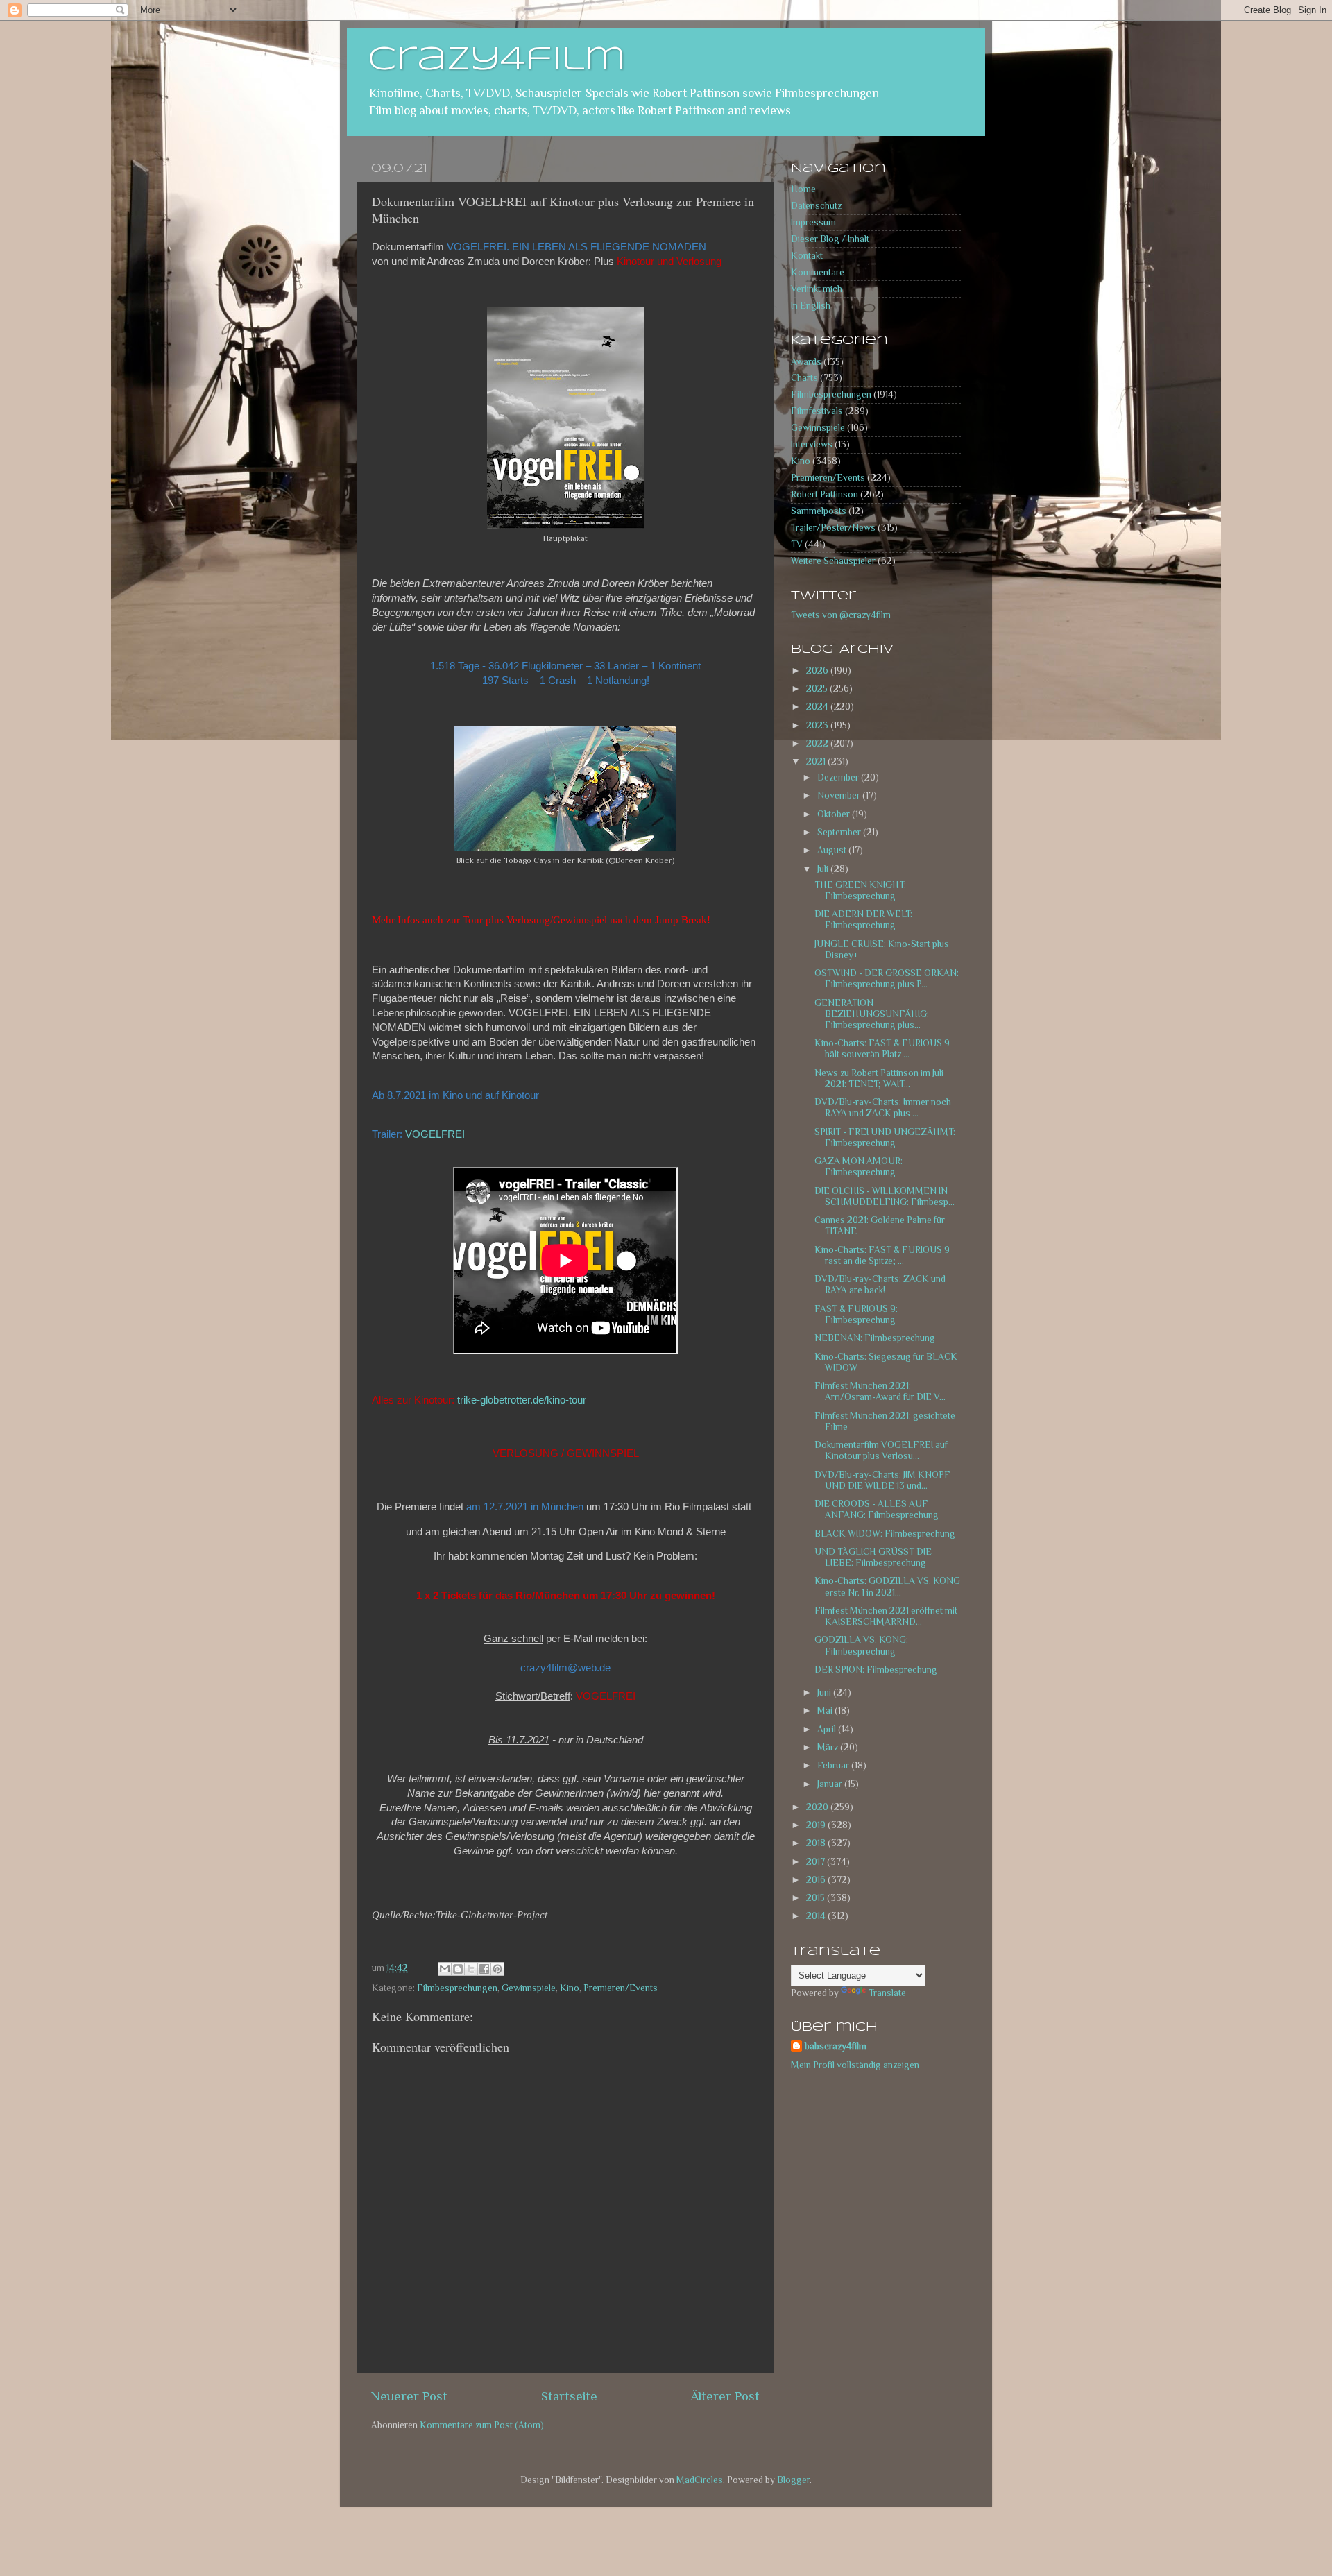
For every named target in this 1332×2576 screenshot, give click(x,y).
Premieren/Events (621, 1988)
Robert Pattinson (825, 494)
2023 (818, 725)
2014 (817, 1916)
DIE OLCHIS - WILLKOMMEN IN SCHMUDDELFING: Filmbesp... (885, 1196)
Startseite (569, 2396)
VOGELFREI (435, 1134)
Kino (570, 1988)
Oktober (835, 814)
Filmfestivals (817, 411)
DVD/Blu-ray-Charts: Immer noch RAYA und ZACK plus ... (883, 1108)
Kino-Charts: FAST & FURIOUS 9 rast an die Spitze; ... (882, 1255)
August (833, 850)
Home (803, 189)
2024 (818, 707)
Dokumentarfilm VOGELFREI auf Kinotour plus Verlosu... (881, 1450)
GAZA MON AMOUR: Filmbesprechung (859, 1167)
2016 (817, 1880)
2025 (818, 689)
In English (811, 306)
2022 (818, 743)
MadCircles (700, 2480)
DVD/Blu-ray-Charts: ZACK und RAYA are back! (880, 1285)
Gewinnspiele (529, 1988)
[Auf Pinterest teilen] (497, 1969)
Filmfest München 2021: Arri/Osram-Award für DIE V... (880, 1391)
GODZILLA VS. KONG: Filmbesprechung (861, 1645)
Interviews (812, 444)
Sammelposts (819, 511)
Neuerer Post (409, 2396)
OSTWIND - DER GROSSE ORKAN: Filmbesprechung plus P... (887, 979)
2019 (817, 1825)
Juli (824, 869)
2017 (817, 1862)
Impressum (813, 222)
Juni (825, 1692)
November (840, 795)
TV (797, 544)
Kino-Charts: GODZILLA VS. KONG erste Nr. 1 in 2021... (887, 1586)
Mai (826, 1711)
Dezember (839, 777)
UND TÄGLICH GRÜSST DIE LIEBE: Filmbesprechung (873, 1557)
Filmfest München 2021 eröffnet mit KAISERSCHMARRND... (886, 1616)
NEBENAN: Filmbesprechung (875, 1338)
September (840, 832)
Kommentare (818, 272)
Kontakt (807, 256)
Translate (887, 1993)
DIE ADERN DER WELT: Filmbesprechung (863, 920)
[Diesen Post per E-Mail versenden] (445, 1969)
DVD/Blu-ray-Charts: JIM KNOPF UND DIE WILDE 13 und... (882, 1480)
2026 (818, 671)
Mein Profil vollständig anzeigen (855, 2065)
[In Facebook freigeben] (484, 1969)
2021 (817, 761)
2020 (818, 1807)
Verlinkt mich (817, 289)
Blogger (793, 2480)
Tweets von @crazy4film (841, 615)
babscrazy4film (836, 2046)
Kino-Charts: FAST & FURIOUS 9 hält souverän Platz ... (882, 1049)
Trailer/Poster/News (833, 528)
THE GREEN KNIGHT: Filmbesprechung (860, 890)
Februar (834, 1765)
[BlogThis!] (458, 1969)
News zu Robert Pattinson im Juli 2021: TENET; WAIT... (879, 1078)
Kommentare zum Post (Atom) (482, 2425)
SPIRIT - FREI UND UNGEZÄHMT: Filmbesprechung (885, 1137)
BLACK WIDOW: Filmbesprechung (885, 1534)
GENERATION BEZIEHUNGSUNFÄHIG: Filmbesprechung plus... (872, 1014)
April (828, 1729)
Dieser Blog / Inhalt (830, 239)
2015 (817, 1898)
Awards (806, 362)
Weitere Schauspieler (833, 561)
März (829, 1747)
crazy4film (497, 60)
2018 (817, 1843)
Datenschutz (816, 206)
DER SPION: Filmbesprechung (876, 1670)
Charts (804, 378)
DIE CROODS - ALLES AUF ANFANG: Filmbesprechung (877, 1509)
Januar (831, 1784)
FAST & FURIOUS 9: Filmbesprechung (856, 1314)
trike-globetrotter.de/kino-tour (522, 1400)
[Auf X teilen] (471, 1969)
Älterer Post (725, 2396)
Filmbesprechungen (457, 1988)
